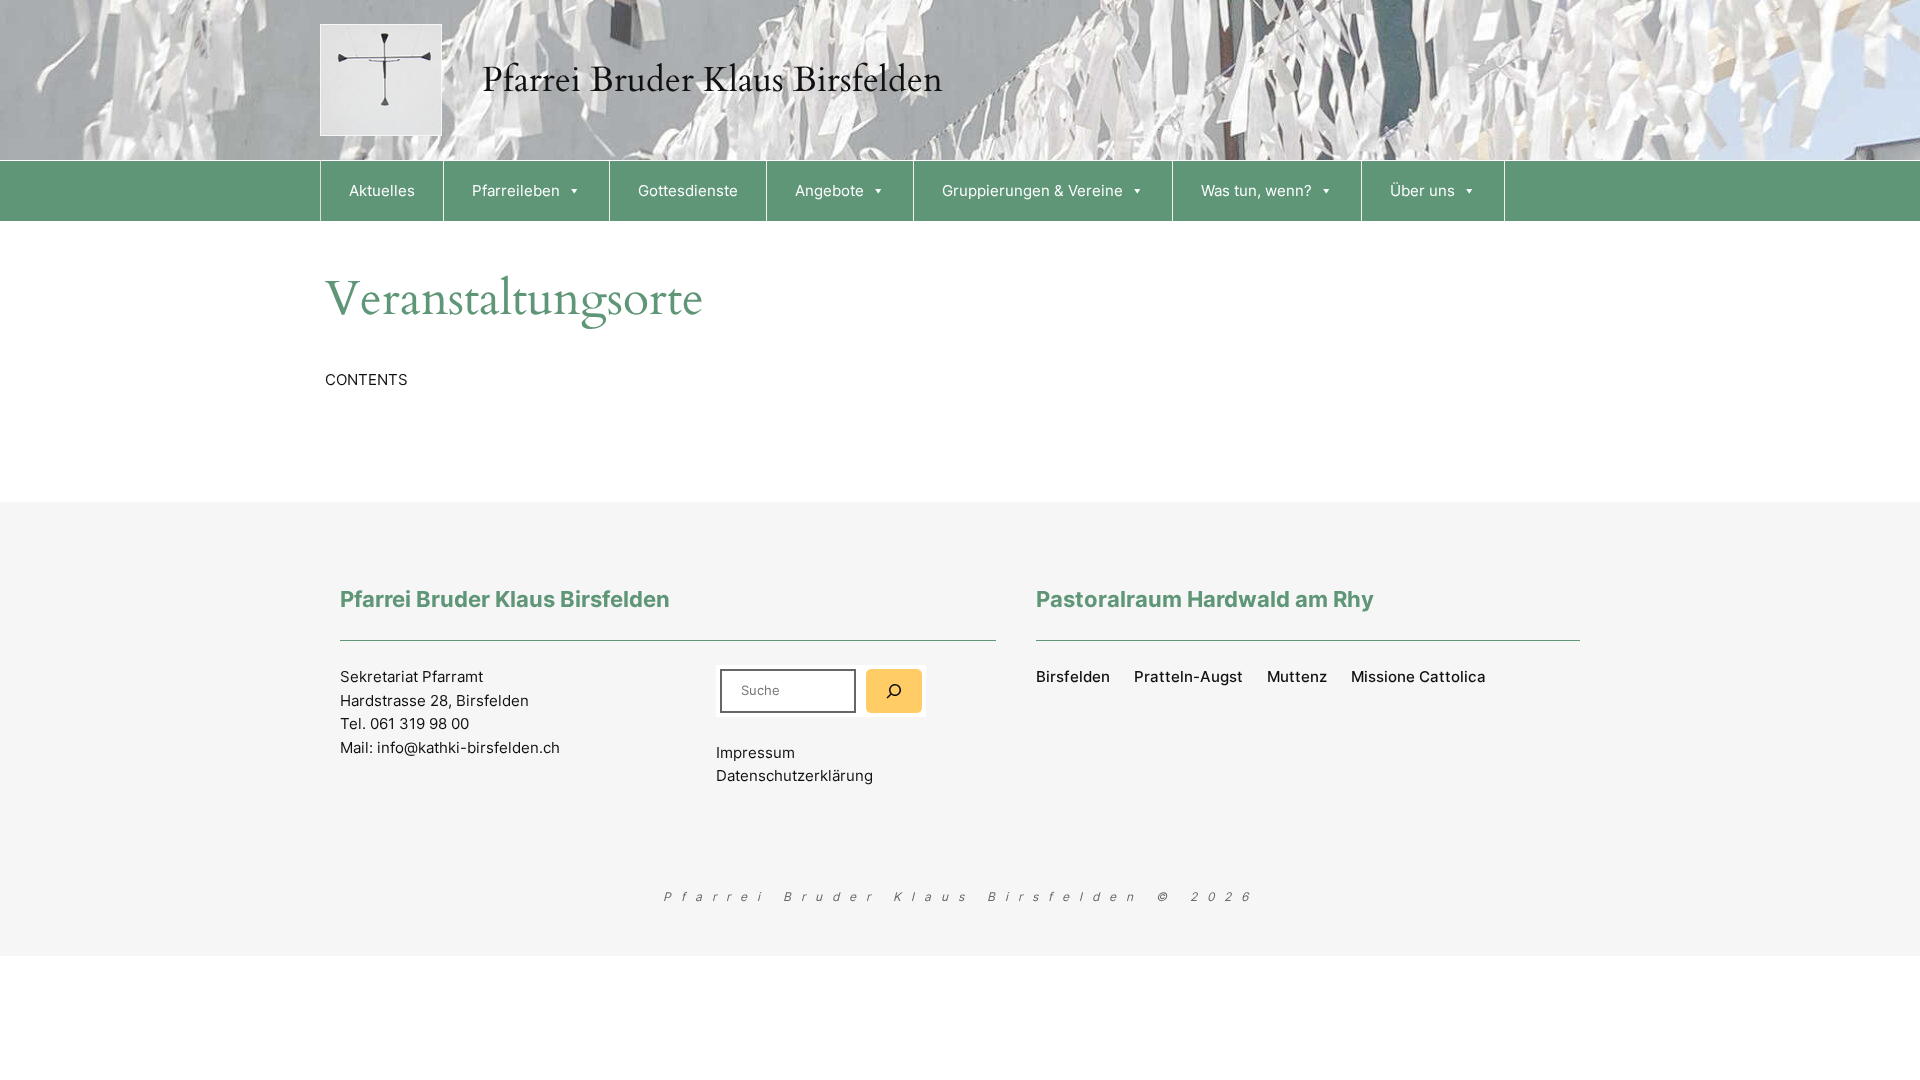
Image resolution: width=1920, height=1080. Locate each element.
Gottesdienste (688, 190)
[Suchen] (894, 690)
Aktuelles (382, 190)
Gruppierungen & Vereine (1032, 190)
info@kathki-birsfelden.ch (468, 747)
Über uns (1422, 190)
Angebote (829, 190)
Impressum (755, 752)
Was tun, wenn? (1256, 190)
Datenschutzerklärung (794, 775)
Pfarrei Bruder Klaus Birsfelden (712, 80)
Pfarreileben (516, 190)
